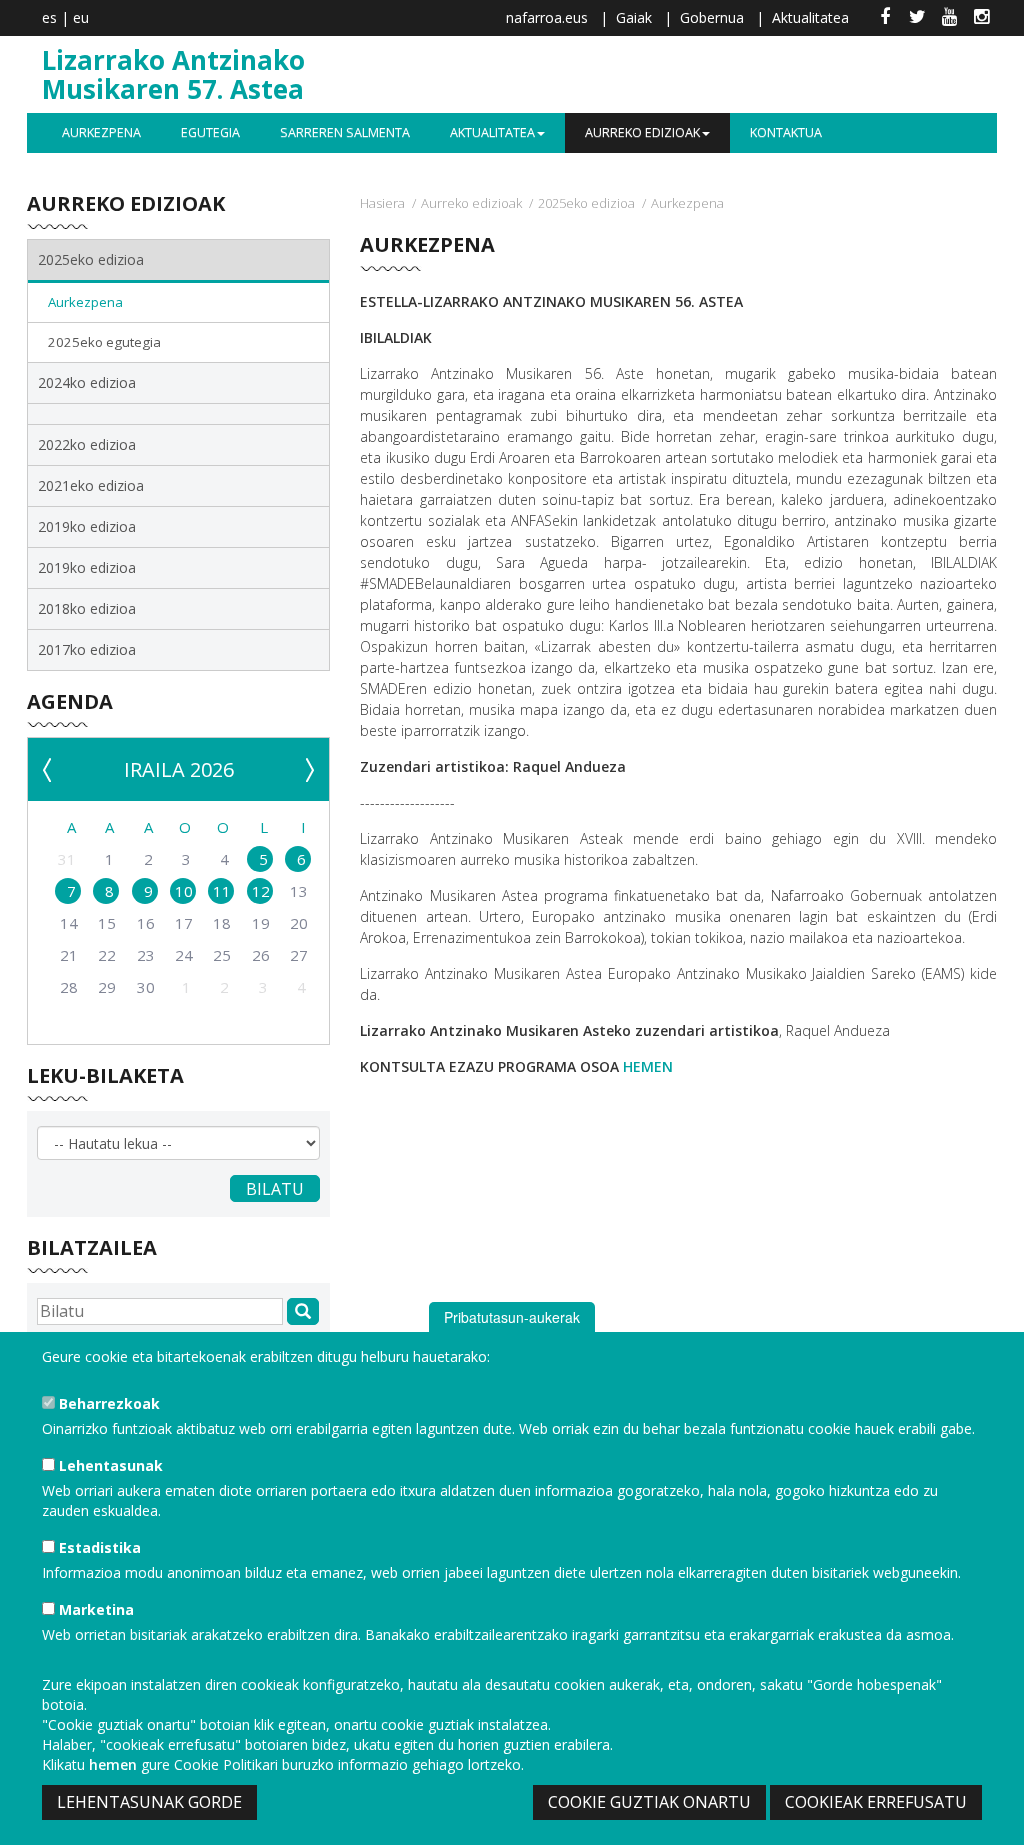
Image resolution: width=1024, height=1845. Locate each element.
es (49, 17)
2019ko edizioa (87, 526)
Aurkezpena (101, 132)
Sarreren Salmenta (345, 132)
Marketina (94, 1609)
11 (222, 891)
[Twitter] (917, 18)
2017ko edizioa (87, 649)
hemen (113, 1764)
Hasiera (382, 203)
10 (184, 891)
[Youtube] (949, 18)
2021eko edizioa (91, 485)
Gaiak (634, 17)
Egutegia (210, 132)
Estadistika (98, 1547)
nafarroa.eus (547, 17)
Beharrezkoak (107, 1403)
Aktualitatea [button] (492, 132)
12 (261, 891)
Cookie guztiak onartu (649, 1802)
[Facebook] (885, 18)
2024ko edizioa (87, 382)
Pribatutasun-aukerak (512, 1317)
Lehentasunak (109, 1465)
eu (81, 17)
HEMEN (648, 1066)
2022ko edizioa (87, 444)
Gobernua (712, 17)
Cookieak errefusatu (876, 1802)
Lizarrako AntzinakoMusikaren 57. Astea (173, 74)
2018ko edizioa (87, 608)
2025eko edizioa (586, 203)
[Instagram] (981, 18)
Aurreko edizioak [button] (642, 132)
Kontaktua (786, 132)
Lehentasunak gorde (149, 1802)
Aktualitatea (810, 17)
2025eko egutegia (104, 342)
